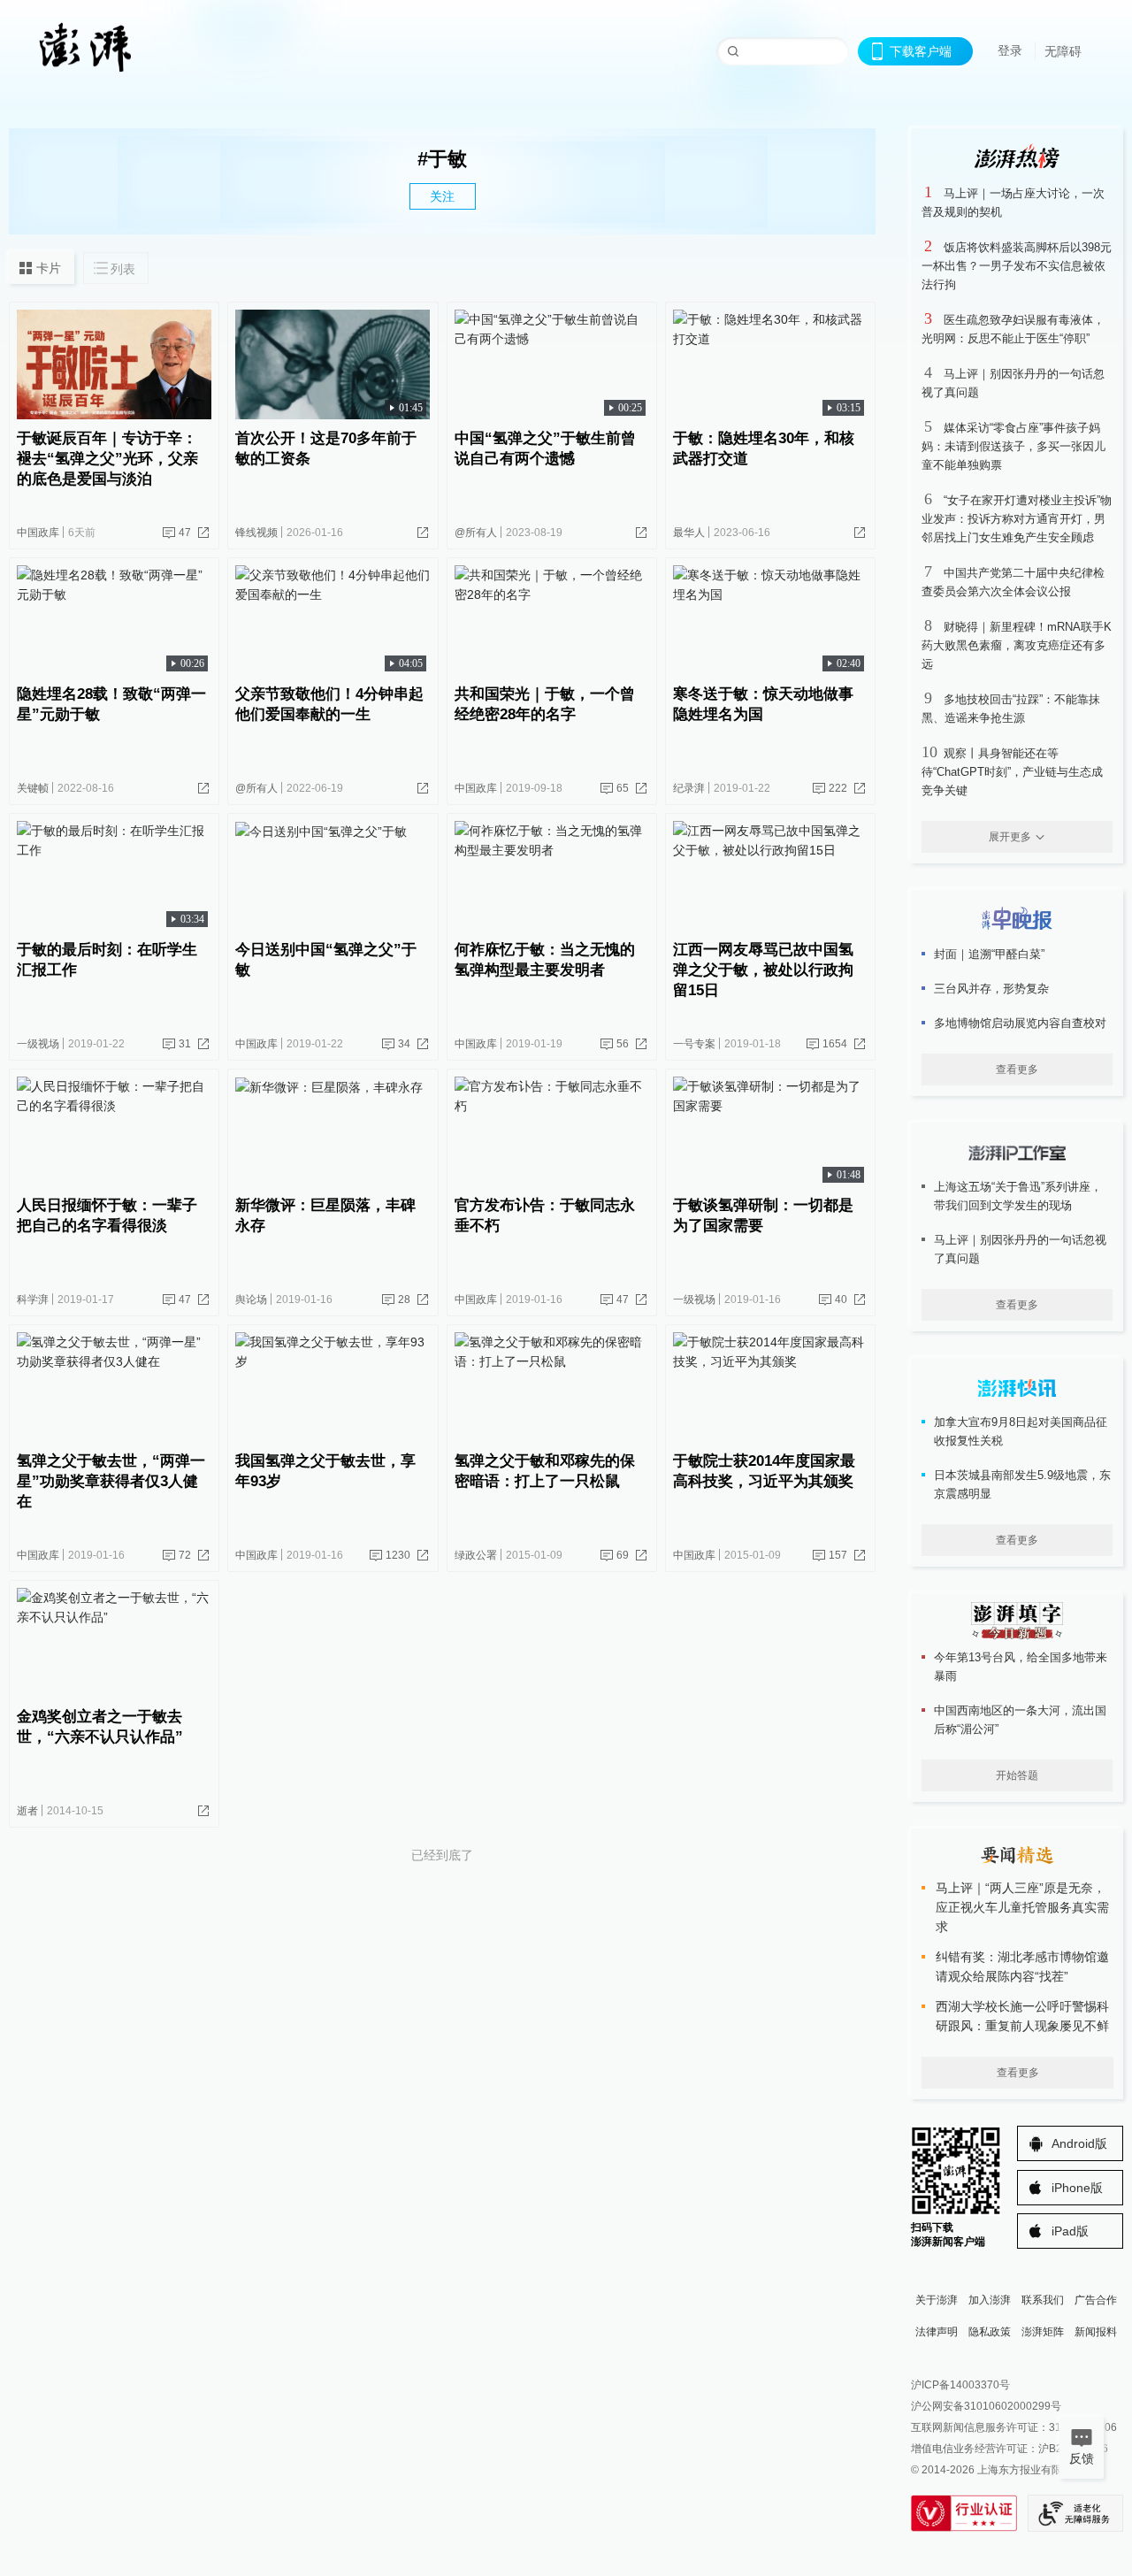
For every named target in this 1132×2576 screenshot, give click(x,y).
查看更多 (1017, 1069)
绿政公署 (476, 1555)
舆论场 (251, 1299)
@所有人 (476, 533)
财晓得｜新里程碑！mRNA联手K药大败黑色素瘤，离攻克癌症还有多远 (1017, 645)
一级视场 (38, 1044)
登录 (1010, 50)
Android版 (1079, 2143)
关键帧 (33, 788)
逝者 (27, 1811)
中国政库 (38, 533)
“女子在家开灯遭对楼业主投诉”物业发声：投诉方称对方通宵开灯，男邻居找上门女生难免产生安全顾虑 (1017, 519)
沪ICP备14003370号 (960, 2385)
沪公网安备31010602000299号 (986, 2406)
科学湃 (33, 1299)
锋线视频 (256, 533)
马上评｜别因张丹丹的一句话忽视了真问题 (1020, 1249)
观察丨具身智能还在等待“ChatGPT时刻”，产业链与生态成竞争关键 (1012, 772)
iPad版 (1070, 2231)
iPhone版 (1077, 2188)
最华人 (689, 533)
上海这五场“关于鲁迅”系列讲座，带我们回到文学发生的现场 (1018, 1196)
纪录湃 (689, 788)
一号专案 (694, 1044)
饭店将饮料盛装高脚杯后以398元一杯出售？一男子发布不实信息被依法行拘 (1017, 266)
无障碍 (1063, 51)
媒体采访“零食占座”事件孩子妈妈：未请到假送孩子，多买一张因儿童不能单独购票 (1013, 446)
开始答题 (1017, 1775)
